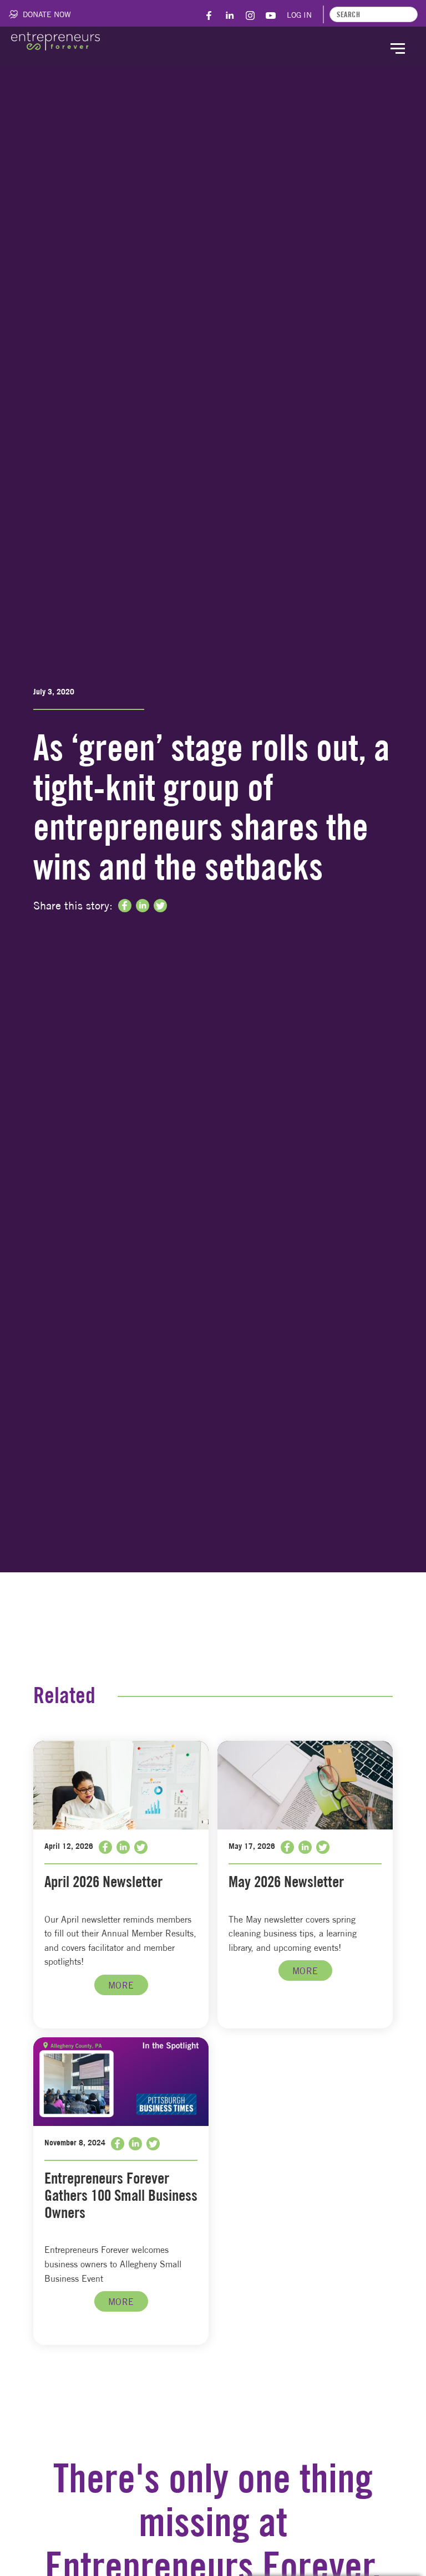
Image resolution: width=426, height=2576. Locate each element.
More (121, 1985)
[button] (398, 47)
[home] (55, 41)
